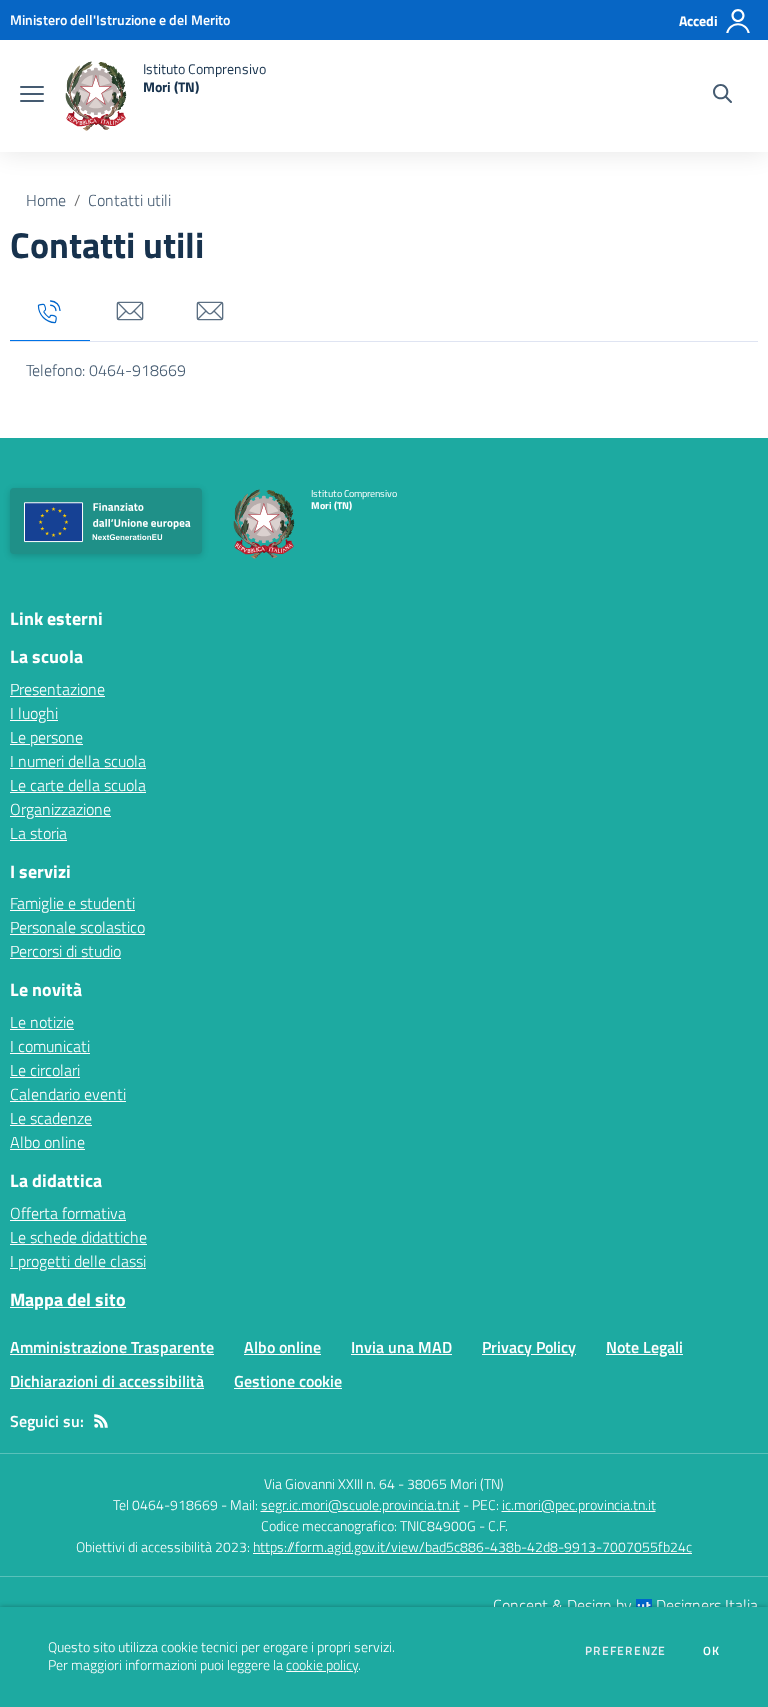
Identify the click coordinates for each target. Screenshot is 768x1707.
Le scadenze (51, 1118)
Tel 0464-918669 (165, 1504)
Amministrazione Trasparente (112, 1347)
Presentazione (57, 689)
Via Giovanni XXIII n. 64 (329, 1483)
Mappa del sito (68, 1299)
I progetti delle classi (78, 1261)
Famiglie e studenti (72, 903)
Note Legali (644, 1347)
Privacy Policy (529, 1347)
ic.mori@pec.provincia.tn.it (579, 1504)
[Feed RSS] (101, 1421)
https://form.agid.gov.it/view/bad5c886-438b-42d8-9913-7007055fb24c (472, 1546)
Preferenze (625, 1651)
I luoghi (34, 713)
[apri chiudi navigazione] (32, 96)
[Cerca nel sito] (722, 96)
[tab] (50, 312)
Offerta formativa (68, 1213)
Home (46, 200)
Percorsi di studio (65, 951)
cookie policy (322, 1665)
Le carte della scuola (78, 785)
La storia (38, 833)
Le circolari (45, 1070)
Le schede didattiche (78, 1237)
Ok (712, 1651)
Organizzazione (60, 809)
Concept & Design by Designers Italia (625, 1605)
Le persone (46, 737)
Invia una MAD (401, 1347)
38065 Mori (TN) (455, 1483)
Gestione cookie (288, 1381)
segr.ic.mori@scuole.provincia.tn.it (360, 1504)
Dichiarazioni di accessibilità (107, 1381)
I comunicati (50, 1046)
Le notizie (42, 1022)
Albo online (47, 1142)
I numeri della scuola (78, 761)
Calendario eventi (68, 1094)
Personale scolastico (77, 927)
